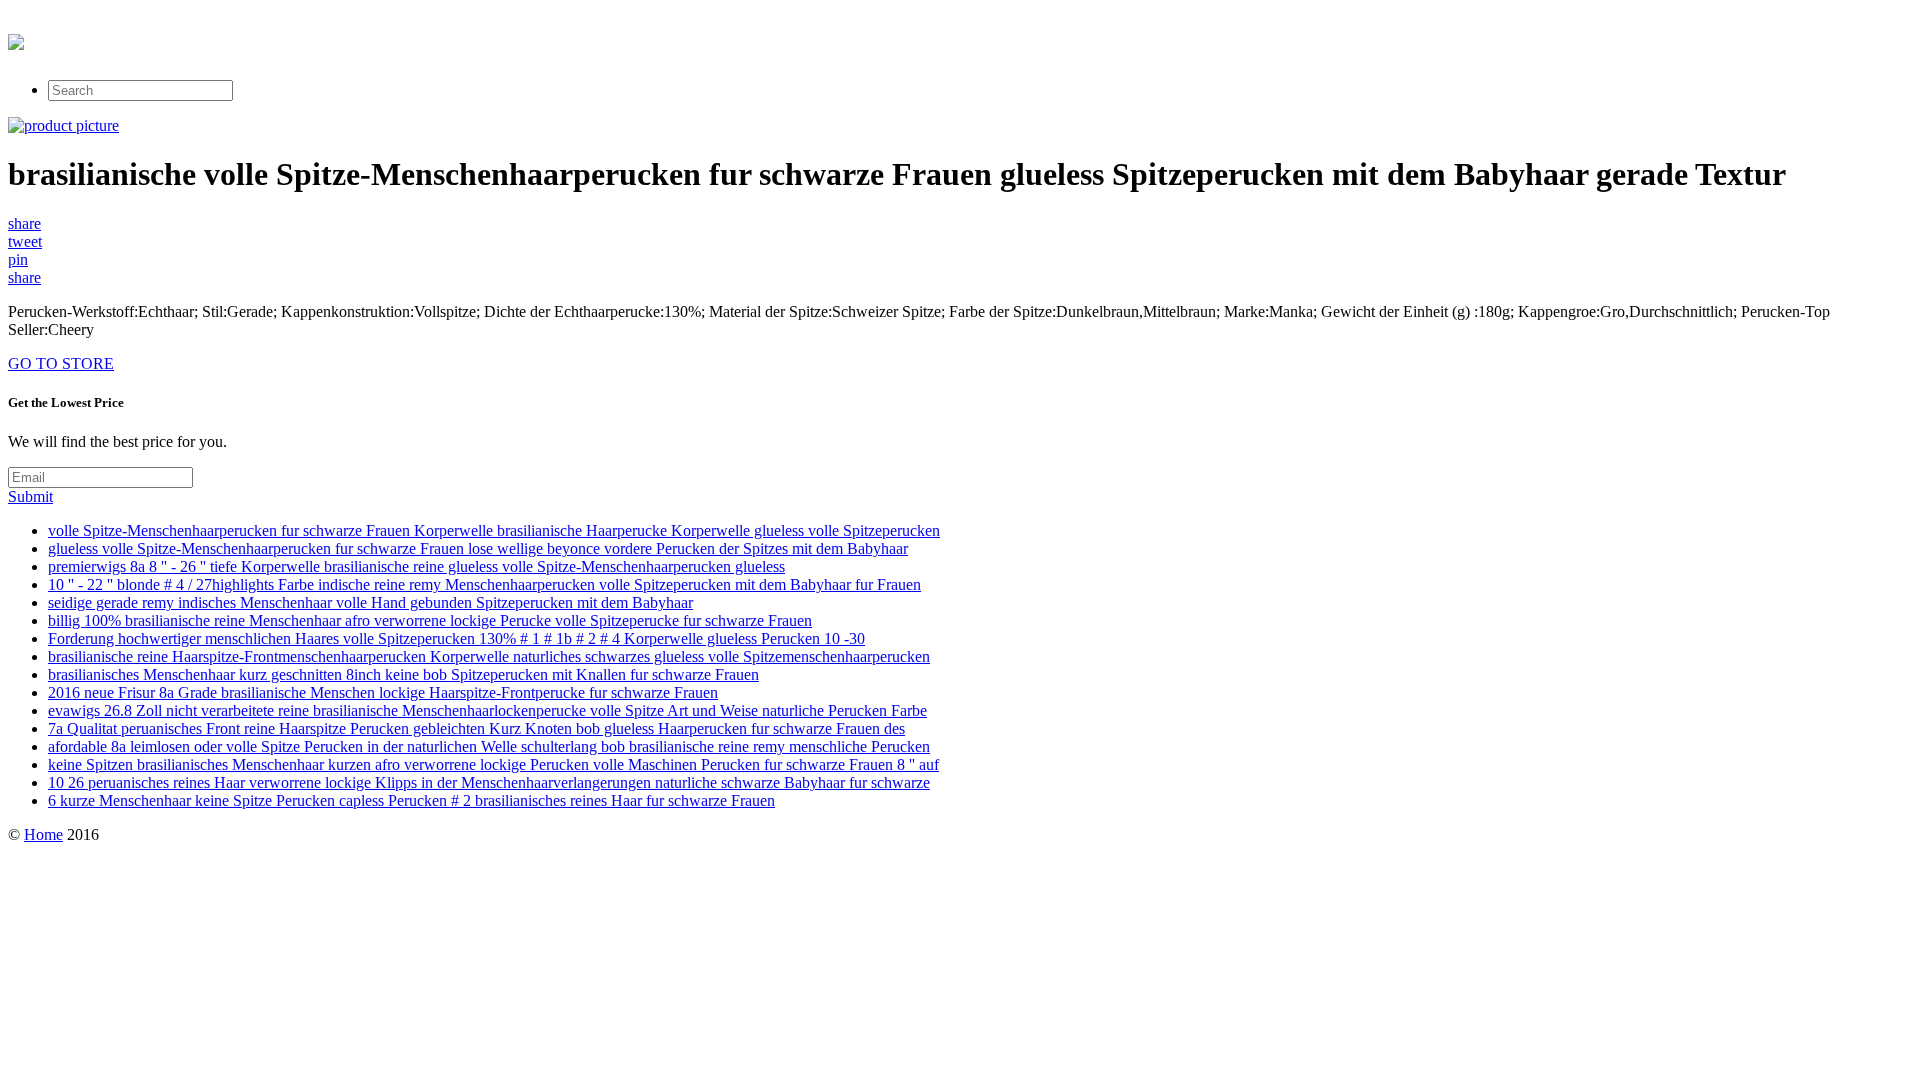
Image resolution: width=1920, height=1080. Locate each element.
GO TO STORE (61, 363)
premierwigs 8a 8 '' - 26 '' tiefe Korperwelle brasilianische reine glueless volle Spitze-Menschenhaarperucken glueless (416, 566)
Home (43, 834)
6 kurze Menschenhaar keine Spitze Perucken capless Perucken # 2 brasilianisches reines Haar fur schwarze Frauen (411, 800)
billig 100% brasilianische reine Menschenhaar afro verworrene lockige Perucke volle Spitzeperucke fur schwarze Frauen (430, 620)
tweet (25, 241)
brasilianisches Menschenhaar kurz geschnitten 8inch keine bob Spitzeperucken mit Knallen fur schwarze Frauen (403, 674)
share (24, 223)
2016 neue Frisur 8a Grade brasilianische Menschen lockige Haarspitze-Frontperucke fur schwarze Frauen (383, 692)
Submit (30, 496)
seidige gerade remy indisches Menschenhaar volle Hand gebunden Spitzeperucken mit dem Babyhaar (370, 602)
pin (18, 259)
